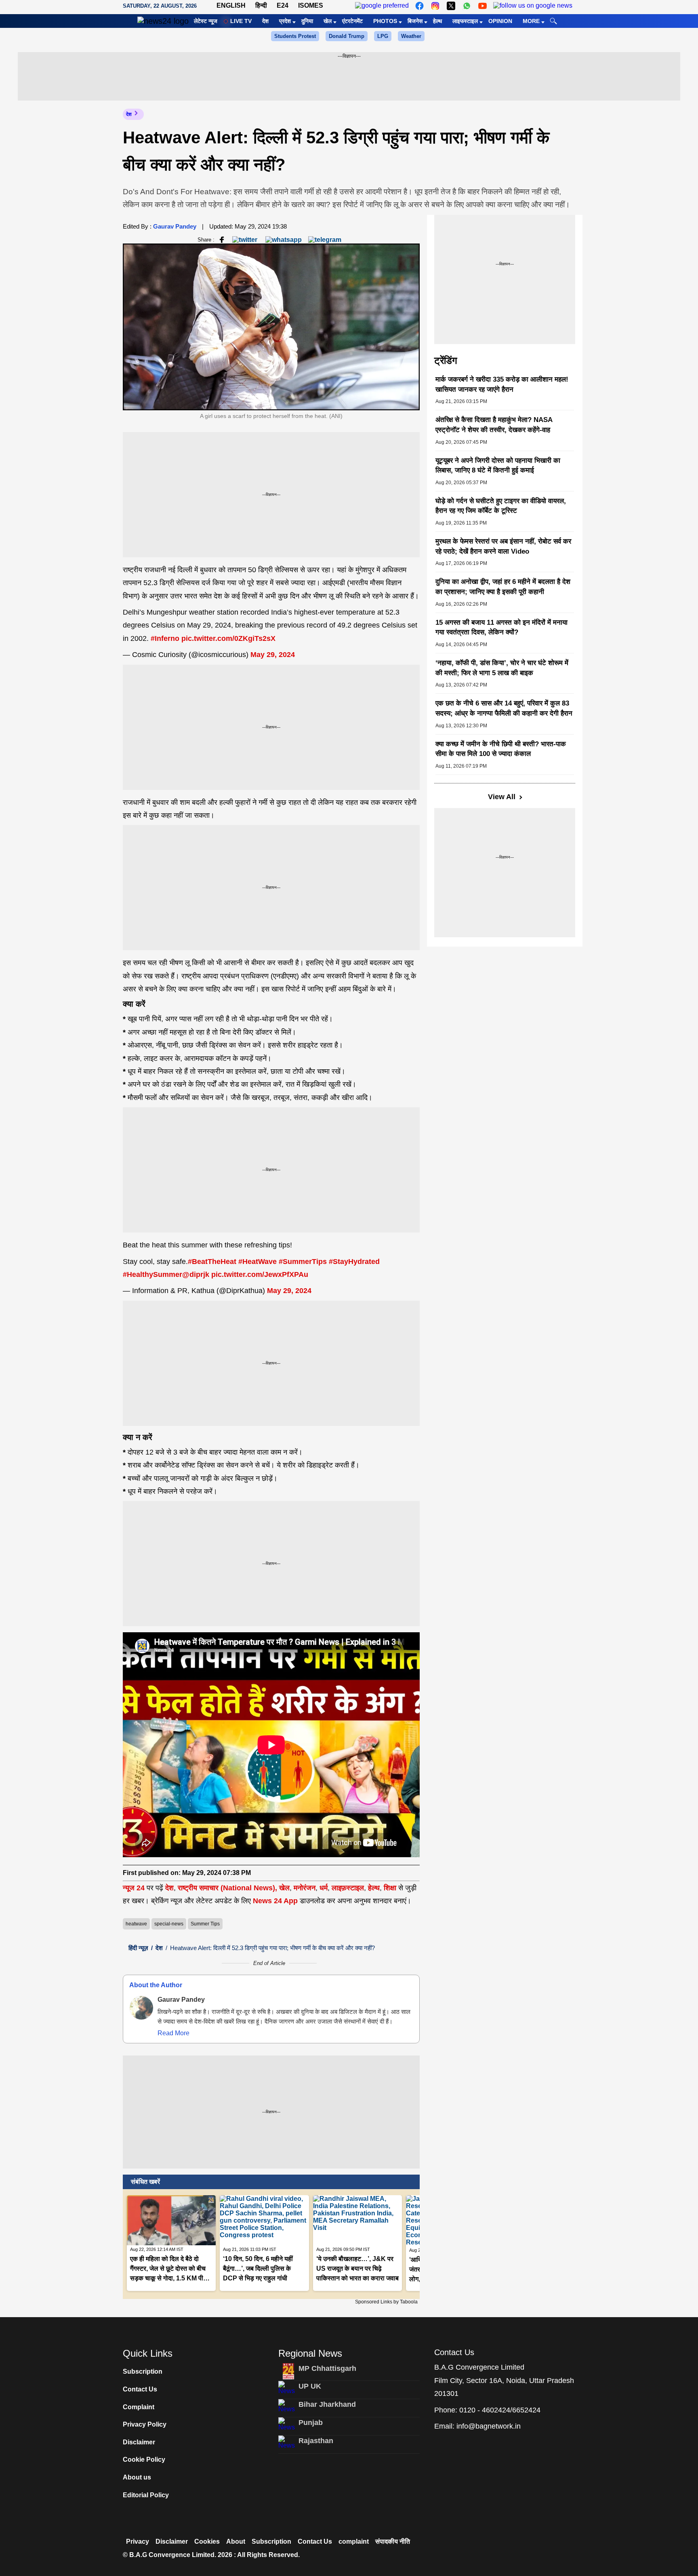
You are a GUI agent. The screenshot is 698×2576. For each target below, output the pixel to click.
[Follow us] (533, 6)
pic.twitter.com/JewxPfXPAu (260, 1274)
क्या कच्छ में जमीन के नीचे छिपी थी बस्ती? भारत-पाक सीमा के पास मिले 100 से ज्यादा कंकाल (501, 749)
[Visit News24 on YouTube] (483, 6)
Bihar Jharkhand (327, 2404)
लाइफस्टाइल (465, 21)
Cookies (207, 2541)
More (531, 21)
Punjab (311, 2423)
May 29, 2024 (273, 655)
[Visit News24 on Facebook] (419, 6)
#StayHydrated (354, 1262)
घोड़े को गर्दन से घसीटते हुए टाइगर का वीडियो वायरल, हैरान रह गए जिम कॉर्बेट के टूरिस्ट (501, 506)
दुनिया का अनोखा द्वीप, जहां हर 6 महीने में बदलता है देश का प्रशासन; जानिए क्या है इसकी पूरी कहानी (503, 587)
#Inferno (165, 638)
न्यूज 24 (135, 1888)
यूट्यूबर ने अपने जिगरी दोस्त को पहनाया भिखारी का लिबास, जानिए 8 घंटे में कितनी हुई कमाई (498, 466)
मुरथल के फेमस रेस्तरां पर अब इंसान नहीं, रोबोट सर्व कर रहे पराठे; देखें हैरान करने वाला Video (503, 546)
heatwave (136, 1924)
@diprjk (196, 1274)
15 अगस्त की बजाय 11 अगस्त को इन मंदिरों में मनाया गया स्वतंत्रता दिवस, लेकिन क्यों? (501, 628)
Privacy (138, 2541)
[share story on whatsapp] (284, 239)
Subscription (143, 2371)
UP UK (310, 2386)
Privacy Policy (145, 2424)
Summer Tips (205, 1924)
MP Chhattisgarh (327, 2368)
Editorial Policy (146, 2495)
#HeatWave (258, 1262)
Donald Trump (347, 36)
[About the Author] (141, 2008)
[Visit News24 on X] (451, 6)
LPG (383, 36)
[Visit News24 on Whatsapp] (467, 6)
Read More (173, 2033)
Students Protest (295, 36)
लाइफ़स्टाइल (348, 1888)
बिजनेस (415, 21)
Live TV (241, 21)
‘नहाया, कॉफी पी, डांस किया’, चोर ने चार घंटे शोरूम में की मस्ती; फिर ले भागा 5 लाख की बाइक (502, 668)
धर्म (324, 1888)
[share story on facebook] (222, 239)
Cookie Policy (144, 2459)
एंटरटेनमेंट (352, 21)
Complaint (139, 2407)
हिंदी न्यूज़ (138, 1948)
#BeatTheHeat (212, 1262)
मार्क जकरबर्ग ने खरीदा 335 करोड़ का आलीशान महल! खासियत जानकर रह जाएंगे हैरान (502, 384)
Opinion (500, 21)
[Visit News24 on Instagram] (435, 6)
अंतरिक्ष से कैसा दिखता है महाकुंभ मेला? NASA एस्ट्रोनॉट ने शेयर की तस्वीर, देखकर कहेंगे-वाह (494, 425)
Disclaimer (139, 2442)
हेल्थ (437, 21)
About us (137, 2477)
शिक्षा (390, 1888)
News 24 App (276, 1901)
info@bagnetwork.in (489, 2426)
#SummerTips (303, 1262)
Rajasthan (316, 2441)
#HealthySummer (152, 1274)
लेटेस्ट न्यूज (206, 21)
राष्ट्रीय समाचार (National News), (227, 1888)
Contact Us (140, 2389)
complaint (354, 2541)
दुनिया (307, 21)
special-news (169, 1924)
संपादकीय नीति (393, 2541)
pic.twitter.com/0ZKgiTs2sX (228, 638)
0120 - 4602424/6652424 (500, 2410)
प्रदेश (285, 21)
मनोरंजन (305, 1888)
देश (265, 21)
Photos (385, 21)
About (236, 2541)
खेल (328, 21)
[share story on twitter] (246, 239)
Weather (411, 36)
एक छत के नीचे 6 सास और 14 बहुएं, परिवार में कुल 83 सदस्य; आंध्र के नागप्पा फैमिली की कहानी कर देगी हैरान (504, 708)
